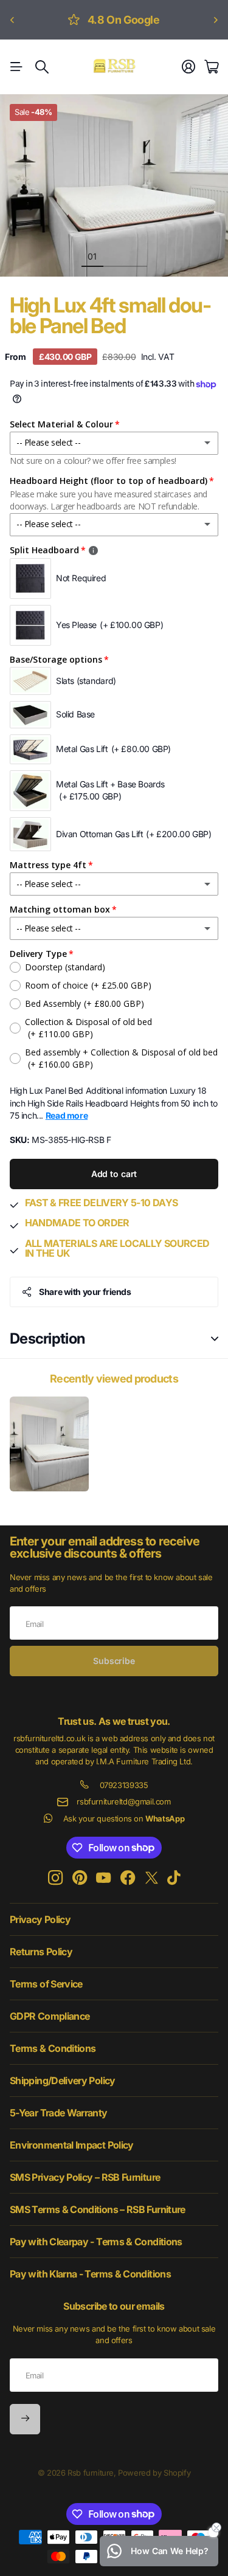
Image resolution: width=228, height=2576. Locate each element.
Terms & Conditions (53, 2048)
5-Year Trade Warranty (59, 2113)
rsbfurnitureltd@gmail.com (123, 1801)
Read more (67, 1115)
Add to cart (114, 1174)
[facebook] (128, 1878)
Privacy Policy (40, 1919)
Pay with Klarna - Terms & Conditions (90, 2274)
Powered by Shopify (154, 2473)
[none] (12, 20)
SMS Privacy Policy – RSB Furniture (85, 2177)
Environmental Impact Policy (72, 2145)
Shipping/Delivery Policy (63, 2080)
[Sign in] (188, 67)
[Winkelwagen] (211, 67)
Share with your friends (85, 1292)
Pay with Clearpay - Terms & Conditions (96, 2242)
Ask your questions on (124, 1818)
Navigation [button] (16, 67)
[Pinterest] (80, 1878)
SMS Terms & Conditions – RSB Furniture (98, 2209)
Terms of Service (46, 1984)
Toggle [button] (215, 1339)
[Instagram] (55, 1878)
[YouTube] (103, 1878)
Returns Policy (41, 1952)
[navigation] (114, 256)
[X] (152, 1878)
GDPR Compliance (50, 2016)
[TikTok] (174, 1878)
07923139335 (124, 1785)
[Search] (42, 67)
